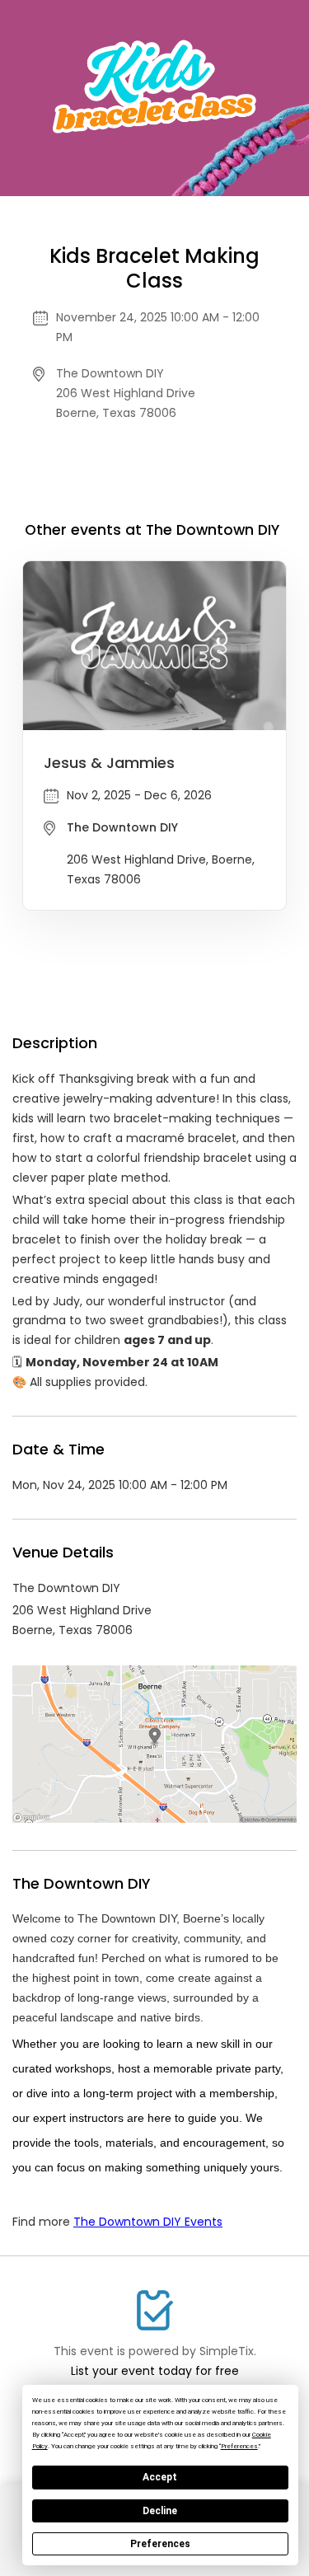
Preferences (160, 2544)
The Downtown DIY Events (148, 2222)
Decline (160, 2511)
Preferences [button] (239, 2446)
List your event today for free (155, 2371)
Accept (160, 2477)
